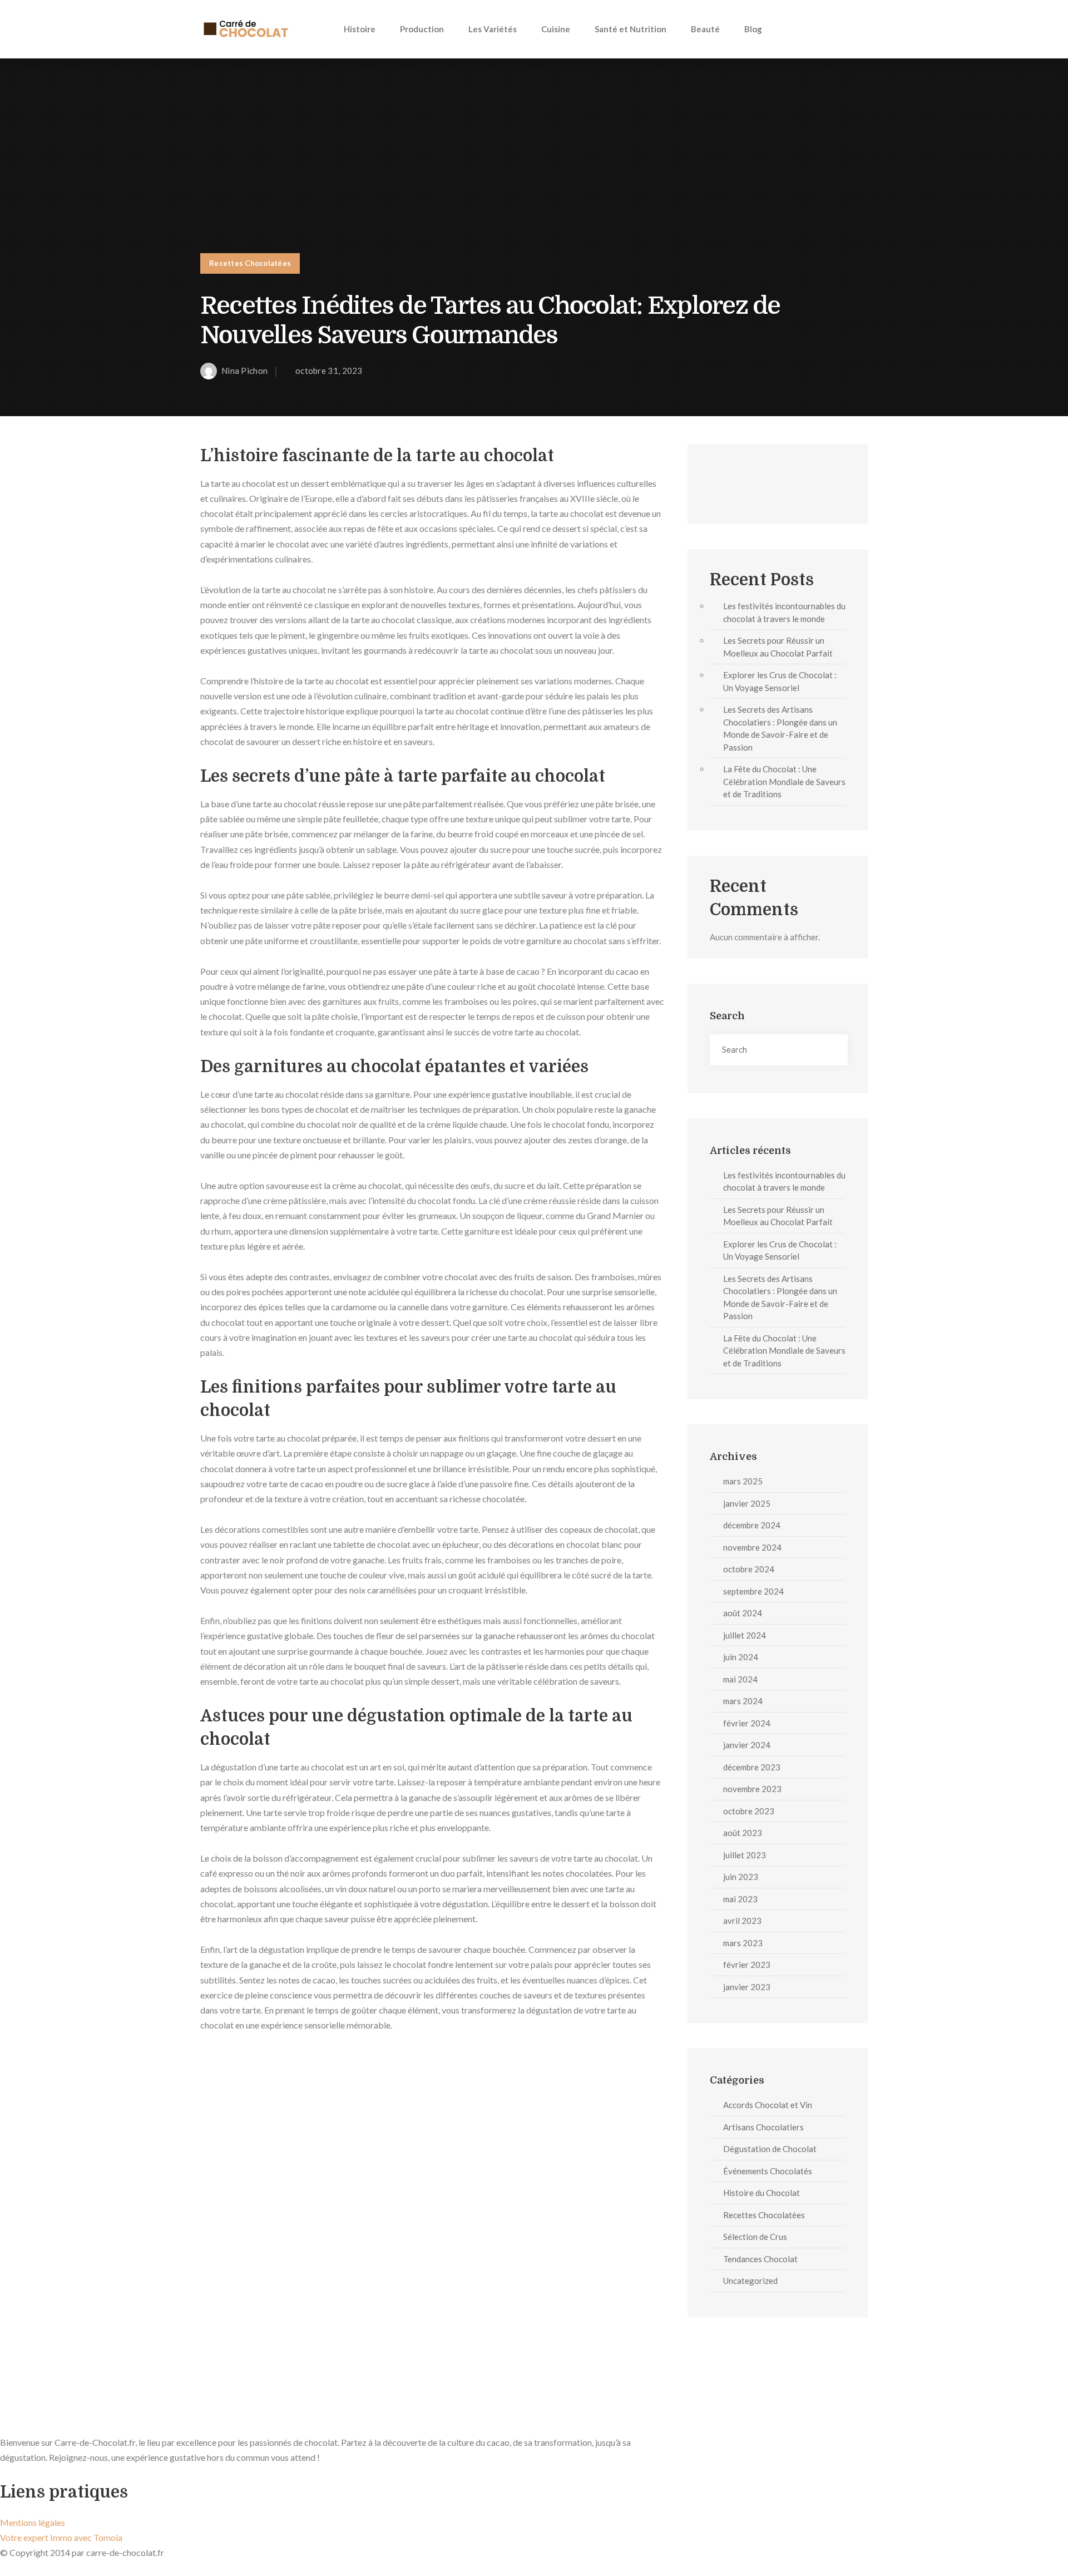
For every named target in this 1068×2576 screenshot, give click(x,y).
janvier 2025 (747, 1503)
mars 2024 (743, 1701)
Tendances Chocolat (760, 2259)
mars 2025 (743, 1481)
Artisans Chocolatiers (763, 2127)
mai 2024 (740, 1679)
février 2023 (747, 1965)
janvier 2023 (747, 1987)
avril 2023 (742, 1921)
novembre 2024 (752, 1547)
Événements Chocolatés (768, 2171)
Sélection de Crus (755, 2237)
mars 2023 (743, 1943)
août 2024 (743, 1613)
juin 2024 (741, 1657)
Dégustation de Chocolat (770, 2149)
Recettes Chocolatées (250, 263)
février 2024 (747, 1723)
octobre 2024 (749, 1569)
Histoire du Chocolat (762, 2193)
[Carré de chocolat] (245, 29)
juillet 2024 (745, 1635)
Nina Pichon (244, 371)
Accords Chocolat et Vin (768, 2105)
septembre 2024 (753, 1591)
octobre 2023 (749, 1811)
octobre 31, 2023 (329, 371)
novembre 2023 (752, 1789)
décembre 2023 (752, 1767)
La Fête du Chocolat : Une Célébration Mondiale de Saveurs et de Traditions (784, 781)
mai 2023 (740, 1899)
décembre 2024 (752, 1525)
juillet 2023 (745, 1855)
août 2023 (743, 1833)
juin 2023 (741, 1877)
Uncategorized (750, 2281)
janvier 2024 (747, 1745)
